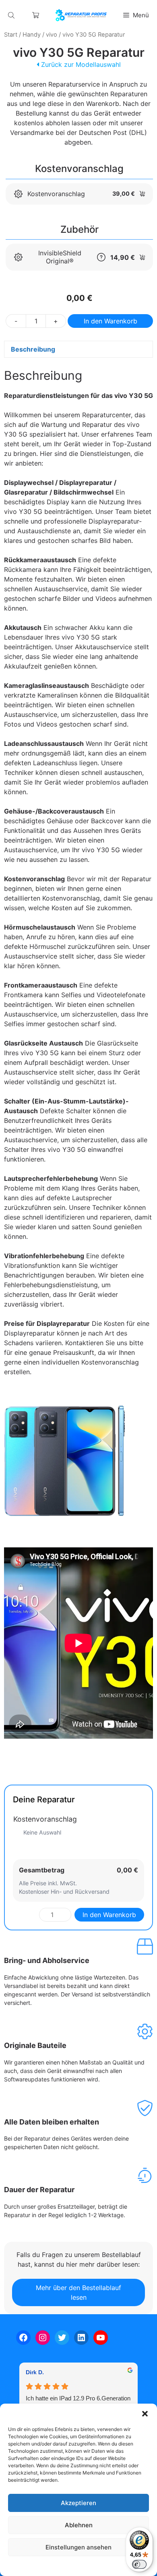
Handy (32, 35)
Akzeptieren (78, 2503)
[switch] (139, 2564)
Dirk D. (35, 2372)
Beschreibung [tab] (33, 349)
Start (11, 35)
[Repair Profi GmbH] (81, 15)
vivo (52, 35)
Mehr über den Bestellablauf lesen (78, 2292)
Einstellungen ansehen (78, 2547)
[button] (145, 2414)
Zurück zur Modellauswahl (80, 64)
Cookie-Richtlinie (37, 2566)
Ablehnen (79, 2525)
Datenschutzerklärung (86, 2566)
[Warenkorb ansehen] (36, 15)
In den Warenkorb (111, 321)
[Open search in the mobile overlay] (12, 15)
